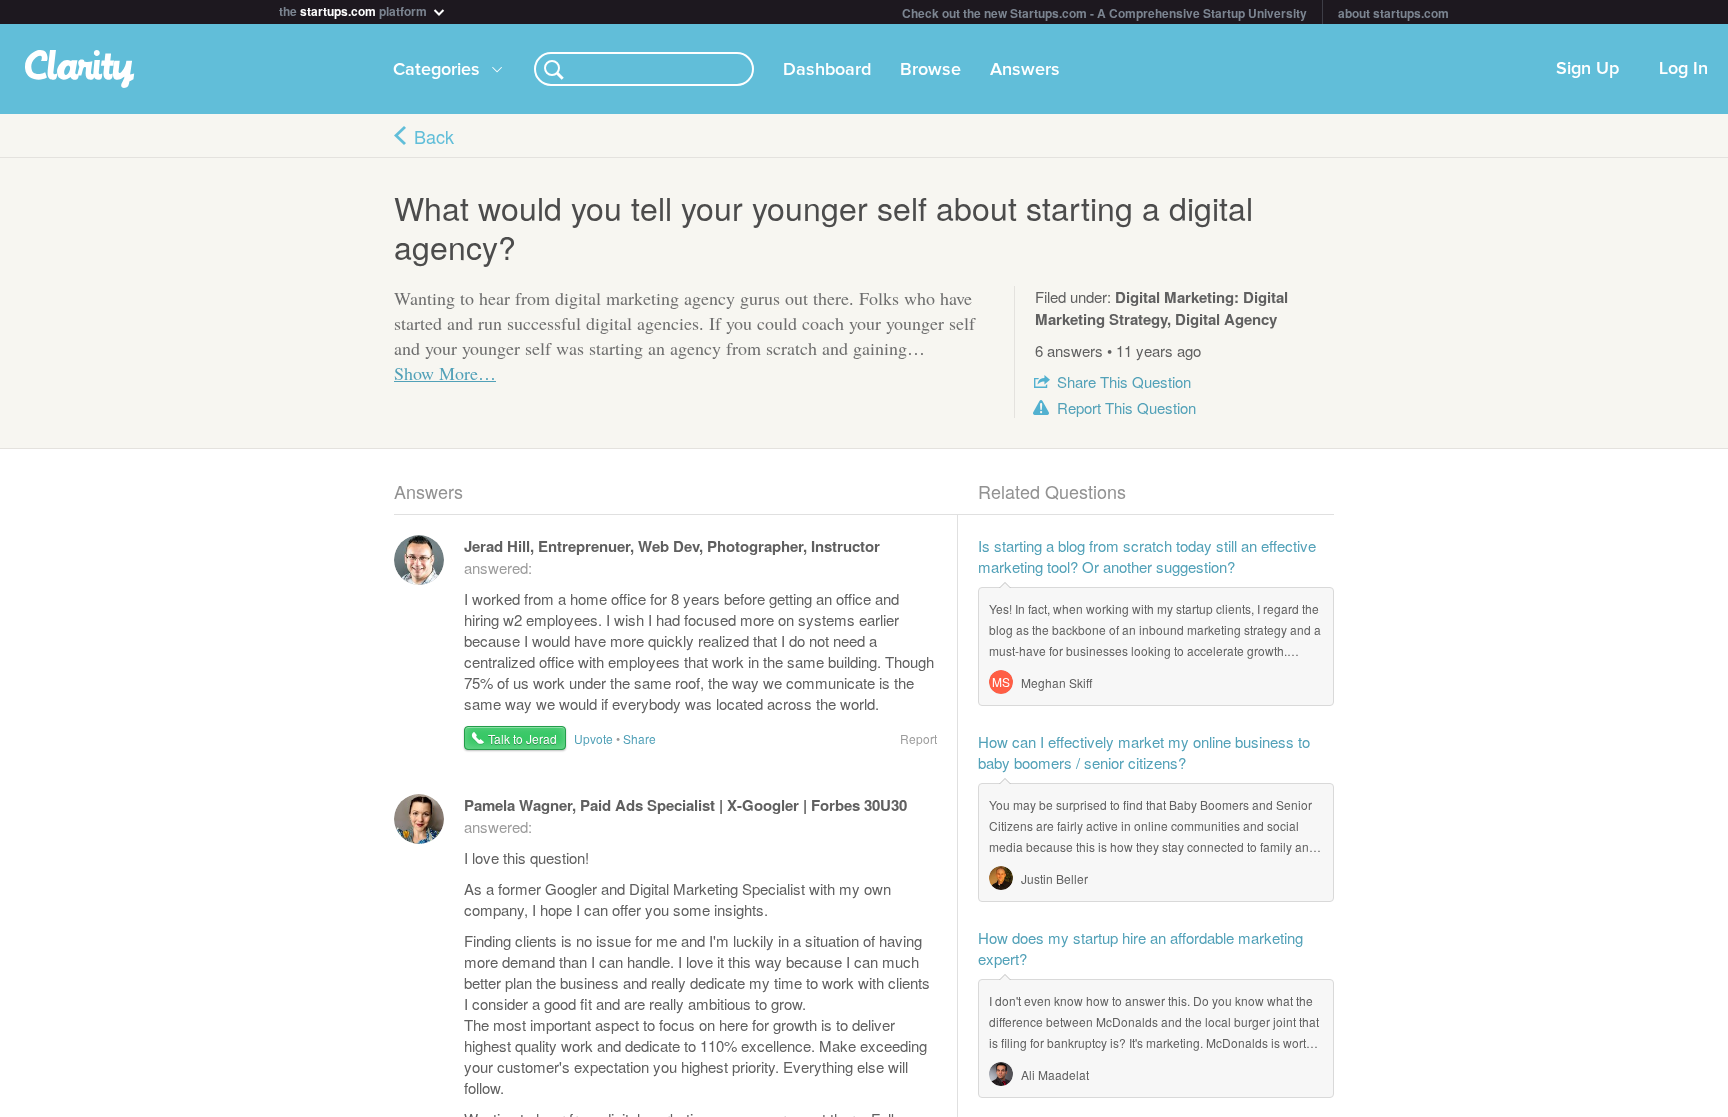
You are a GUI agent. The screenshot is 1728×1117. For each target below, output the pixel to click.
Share (1124, 381)
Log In (1683, 69)
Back (434, 136)
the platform (354, 9)
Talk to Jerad (522, 738)
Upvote (593, 738)
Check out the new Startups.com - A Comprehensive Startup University (1104, 13)
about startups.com (1393, 13)
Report (1126, 407)
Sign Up (1587, 69)
